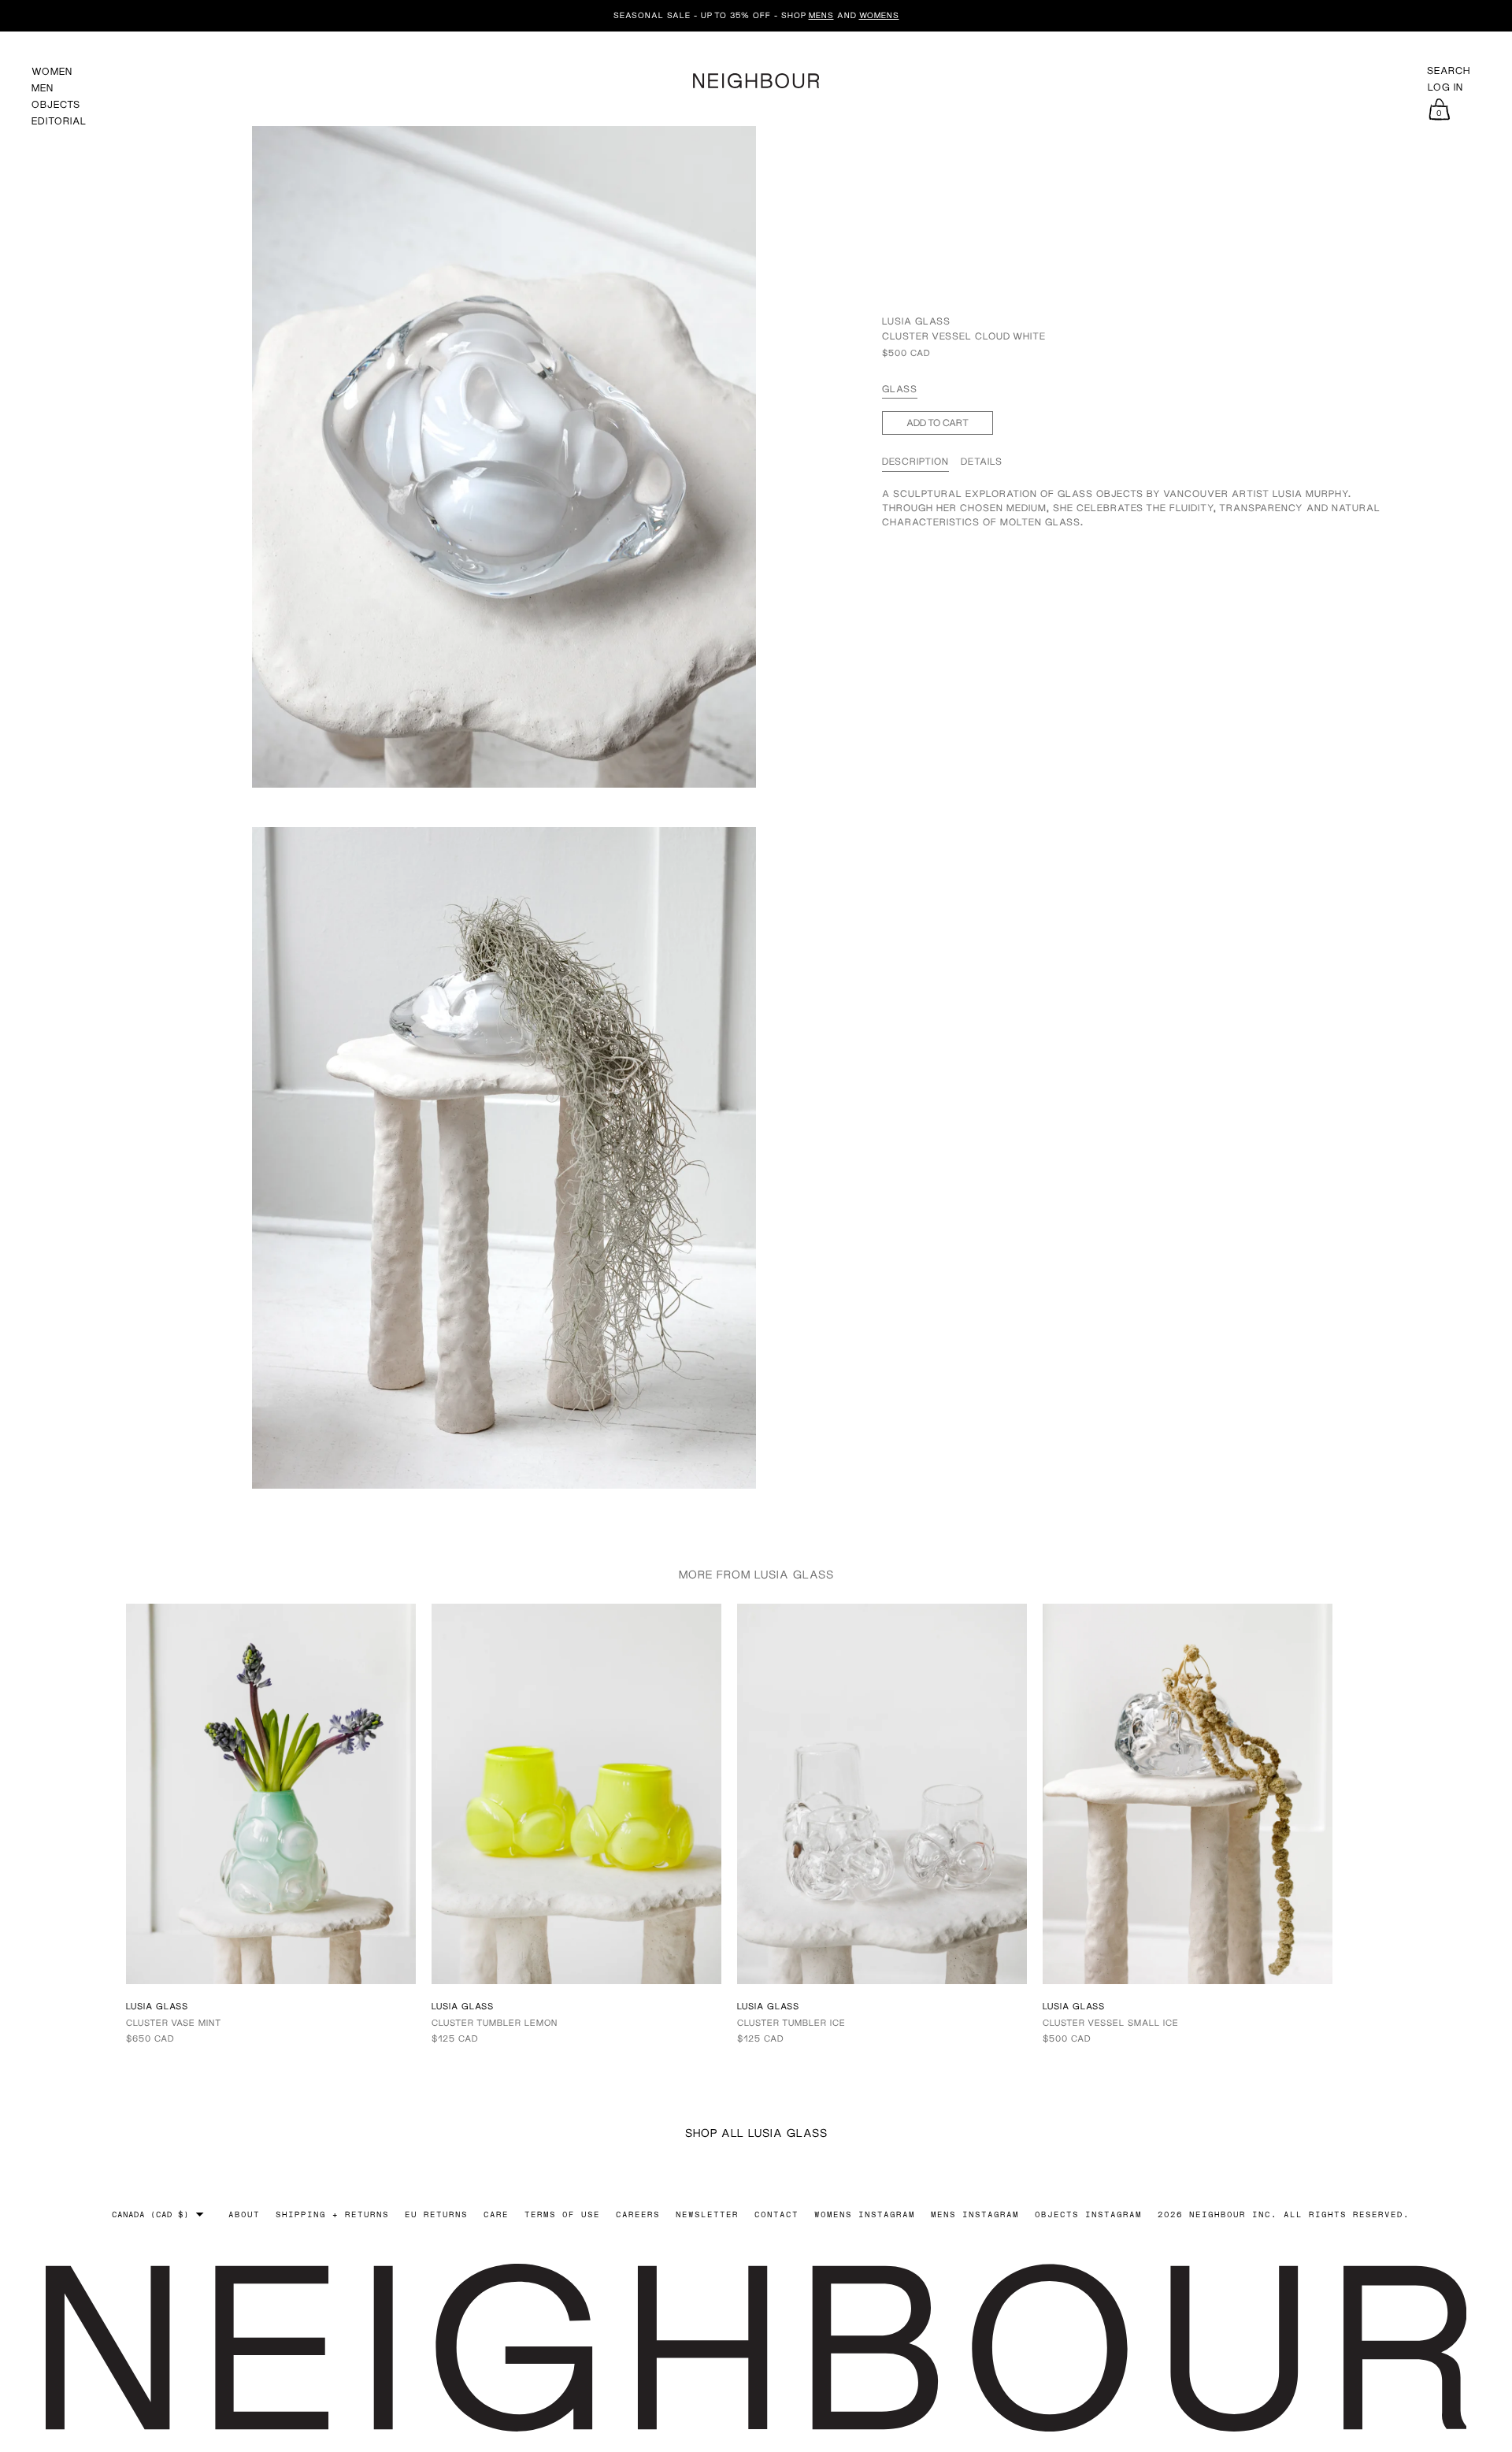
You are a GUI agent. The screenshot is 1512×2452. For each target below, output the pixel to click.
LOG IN (1445, 87)
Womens (879, 15)
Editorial (59, 121)
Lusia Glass (916, 321)
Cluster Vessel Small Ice (1111, 2022)
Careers (638, 2214)
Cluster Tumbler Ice (791, 2022)
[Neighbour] (756, 78)
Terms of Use (562, 2214)
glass (900, 389)
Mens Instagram (975, 2214)
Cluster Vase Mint (174, 2022)
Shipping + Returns (332, 2214)
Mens (821, 15)
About (244, 2214)
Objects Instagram (1088, 2214)
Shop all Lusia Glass (756, 2133)
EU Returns (436, 2214)
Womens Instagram (865, 2214)
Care (496, 2214)
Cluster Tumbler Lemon (495, 2022)
